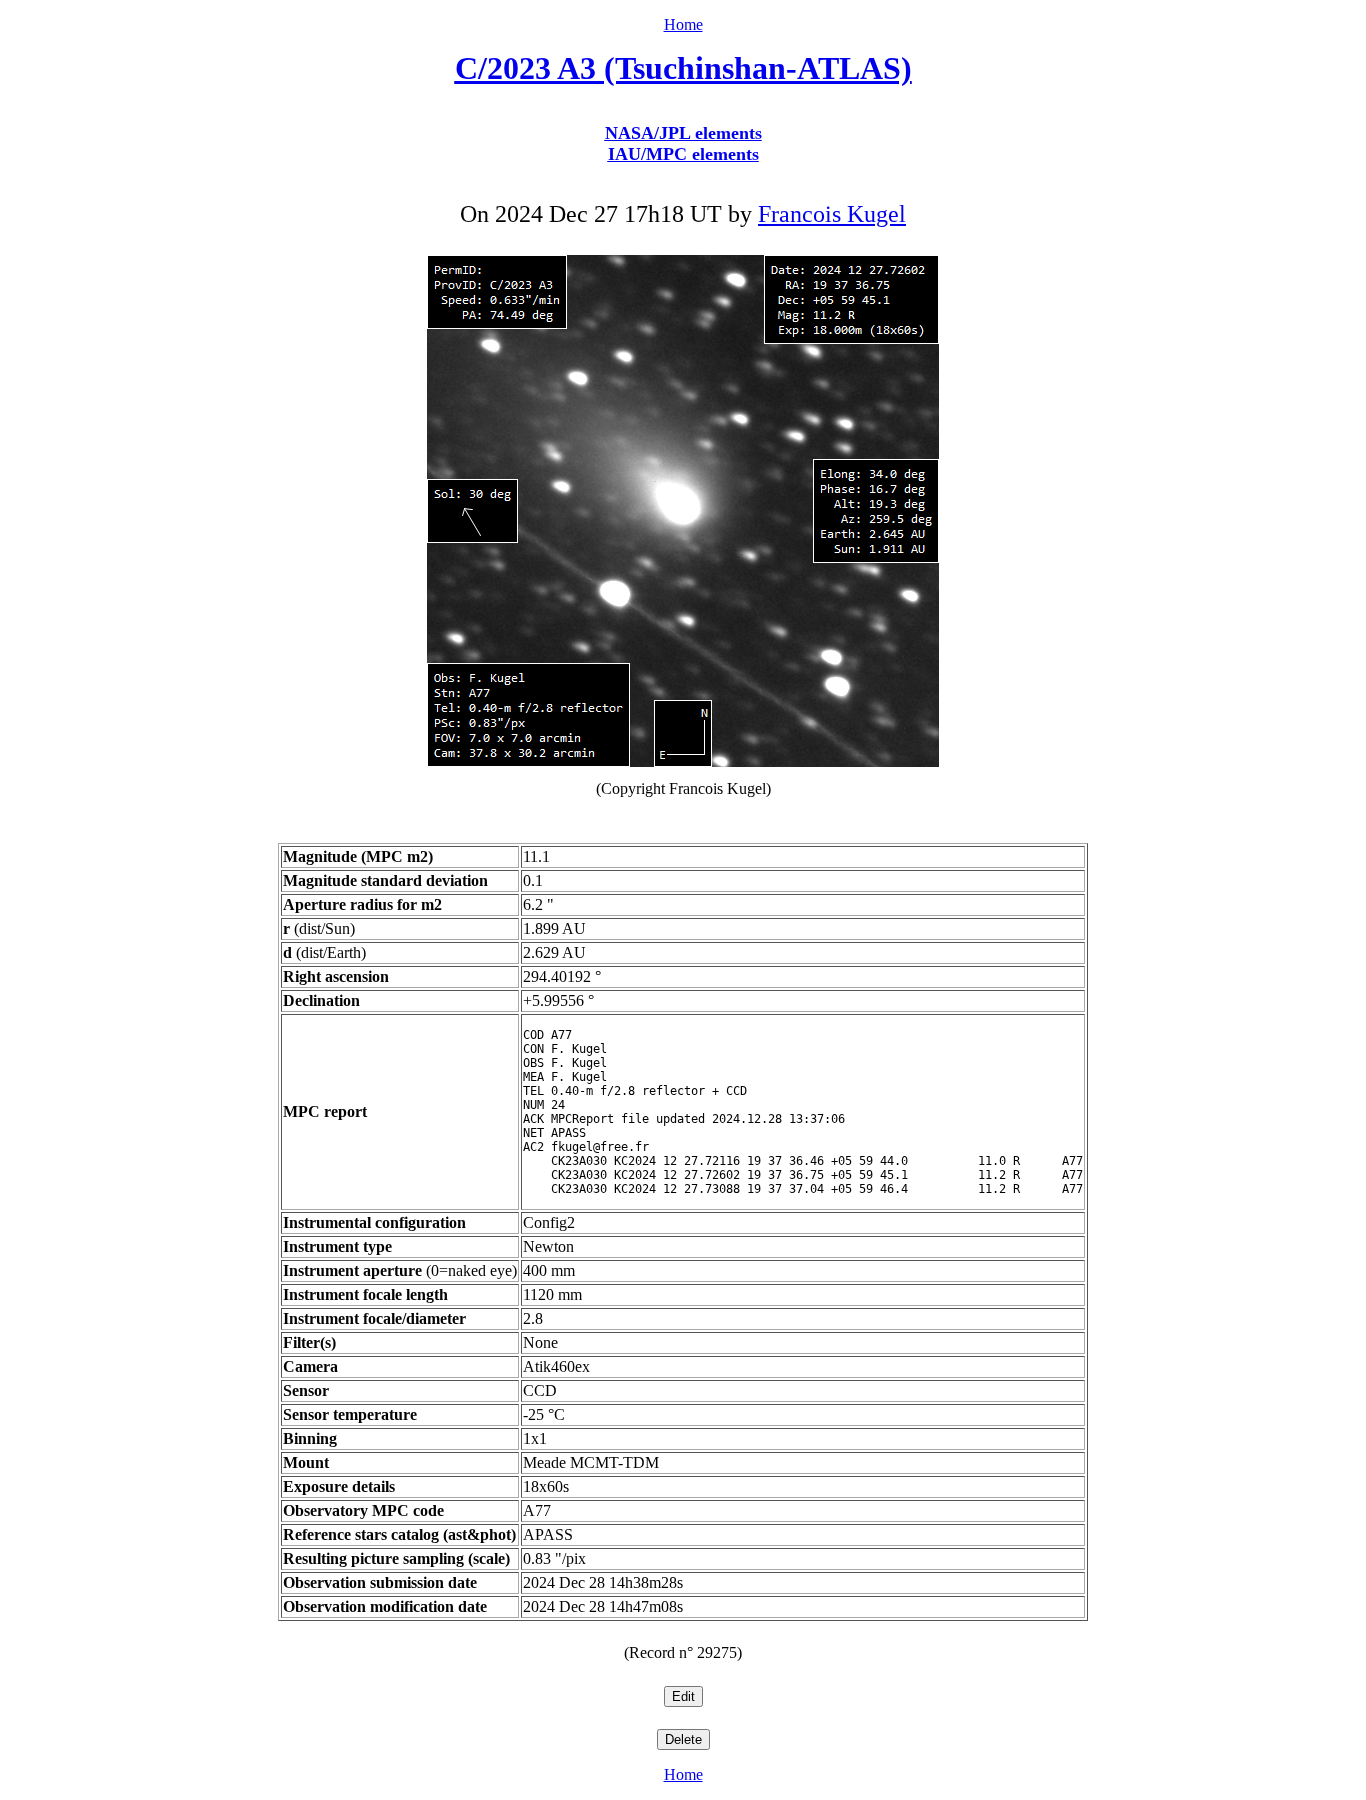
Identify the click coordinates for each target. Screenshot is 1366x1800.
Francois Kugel (832, 214)
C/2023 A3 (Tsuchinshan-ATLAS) (683, 68)
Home (683, 24)
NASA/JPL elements (683, 133)
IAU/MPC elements (683, 154)
